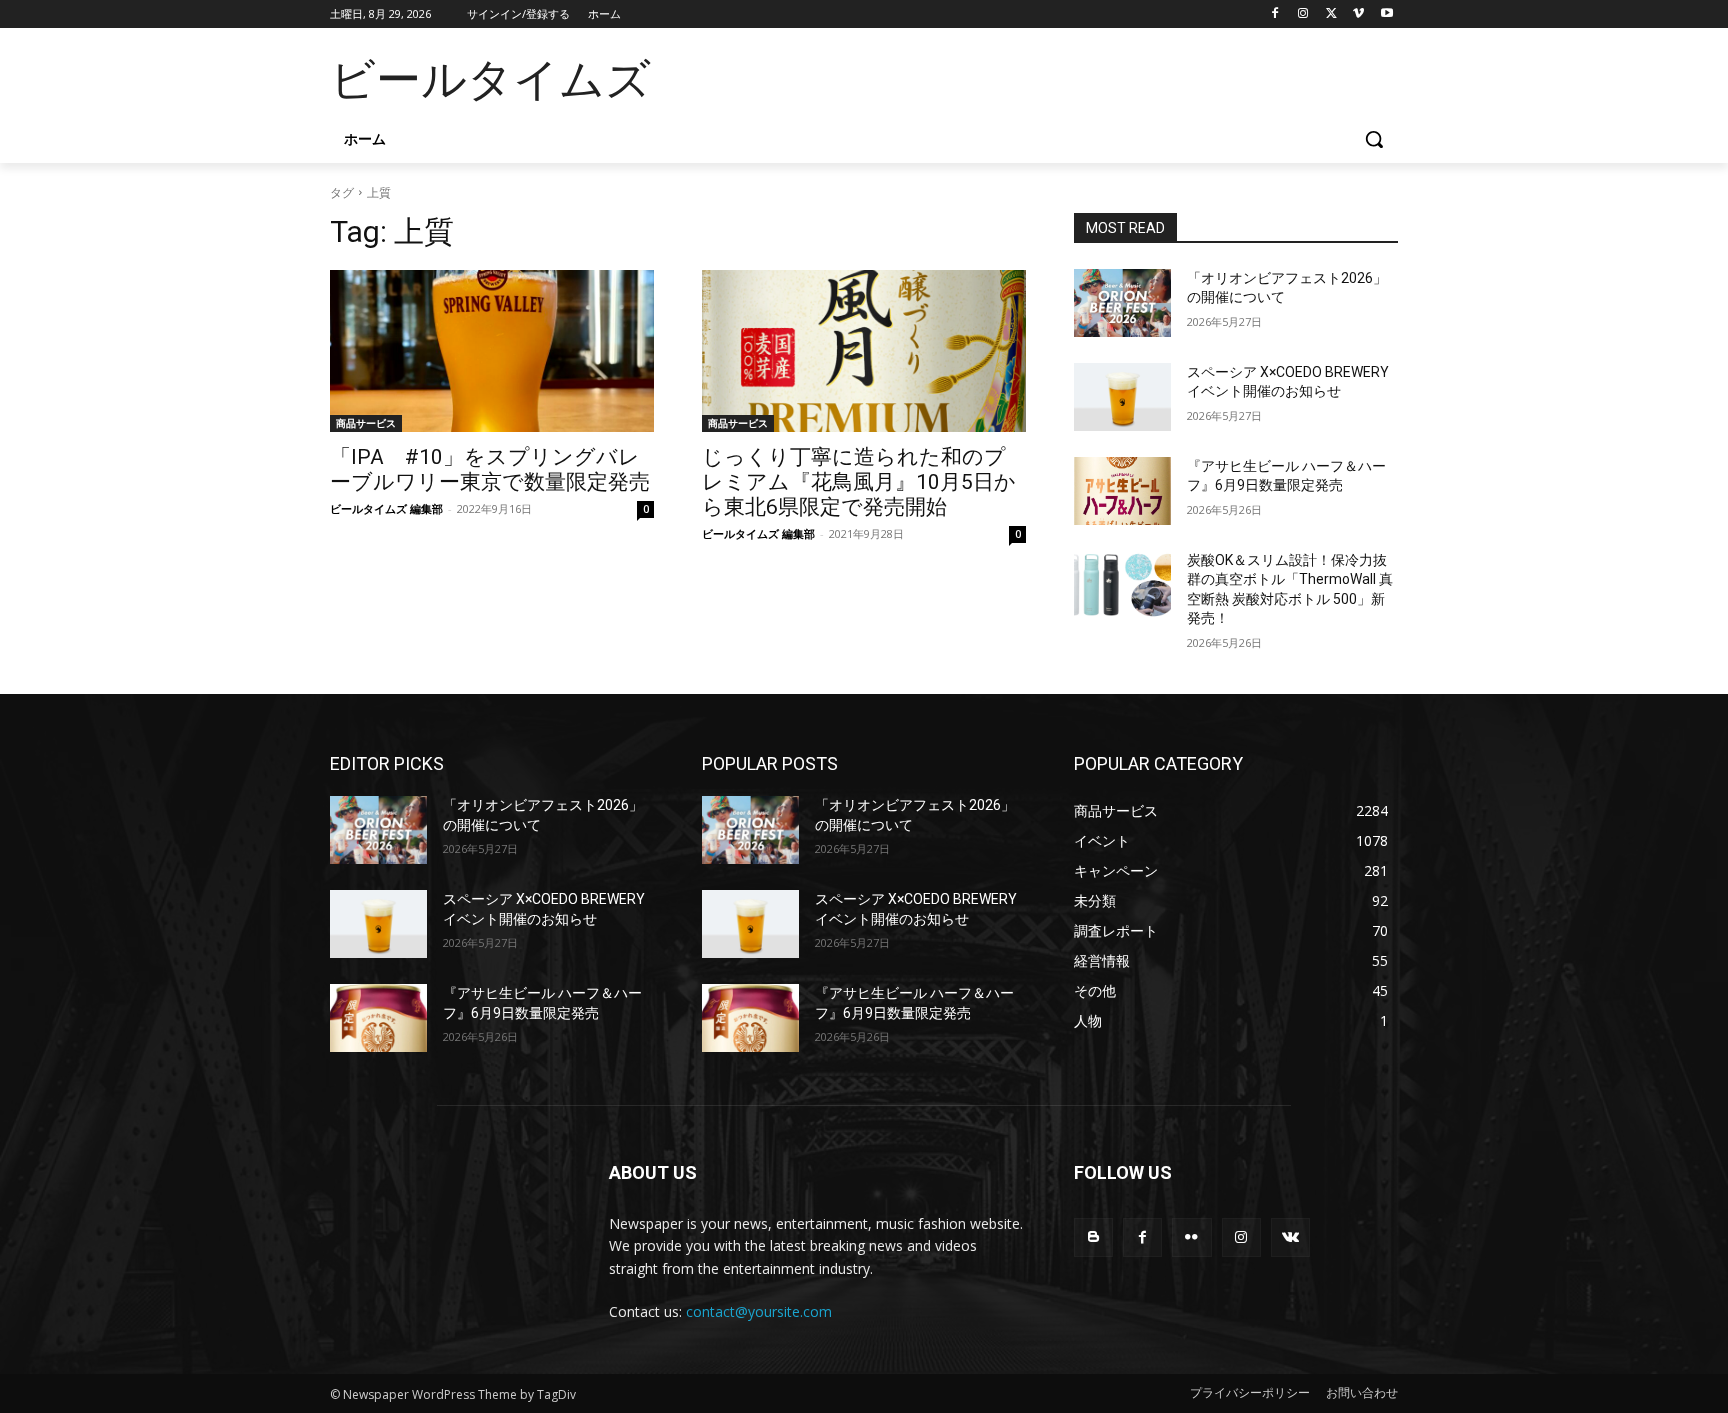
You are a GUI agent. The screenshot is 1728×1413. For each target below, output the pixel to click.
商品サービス (366, 423)
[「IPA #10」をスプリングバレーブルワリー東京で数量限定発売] (492, 351)
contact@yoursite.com (759, 1311)
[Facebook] (1275, 14)
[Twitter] (1331, 14)
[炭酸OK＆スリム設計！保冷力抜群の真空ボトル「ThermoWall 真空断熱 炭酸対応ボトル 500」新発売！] (1122, 585)
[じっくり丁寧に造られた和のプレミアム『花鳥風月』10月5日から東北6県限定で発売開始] (864, 351)
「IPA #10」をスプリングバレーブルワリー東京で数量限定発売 (490, 469)
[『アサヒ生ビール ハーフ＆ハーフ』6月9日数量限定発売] (1122, 491)
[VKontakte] (1290, 1237)
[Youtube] (1386, 14)
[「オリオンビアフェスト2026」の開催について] (1122, 303)
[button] (1374, 139)
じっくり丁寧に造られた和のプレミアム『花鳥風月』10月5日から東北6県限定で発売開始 (859, 482)
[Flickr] (1191, 1237)
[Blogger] (1093, 1237)
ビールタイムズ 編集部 (386, 508)
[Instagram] (1303, 14)
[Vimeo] (1358, 14)
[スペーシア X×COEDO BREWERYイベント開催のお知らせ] (1122, 397)
